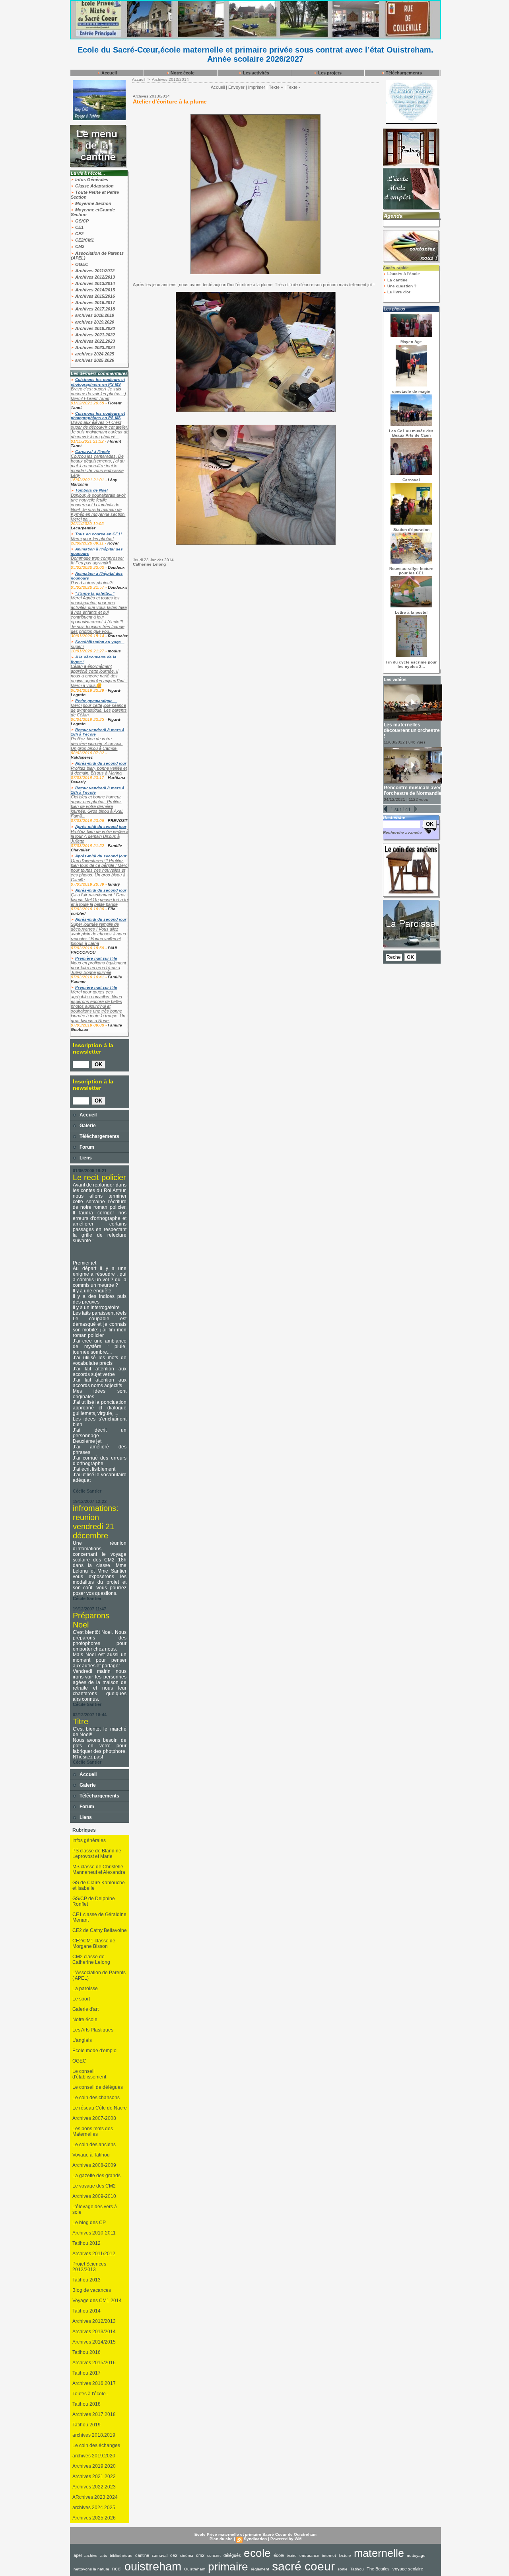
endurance (309, 2556)
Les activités (255, 73)
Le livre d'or (398, 292)
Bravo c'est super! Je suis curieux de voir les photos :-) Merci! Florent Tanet (98, 394)
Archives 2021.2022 (94, 335)
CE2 (79, 234)
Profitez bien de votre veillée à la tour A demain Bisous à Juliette (100, 836)
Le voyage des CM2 (94, 2186)
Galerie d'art (85, 2009)
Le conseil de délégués (98, 2087)
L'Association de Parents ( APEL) (99, 1975)
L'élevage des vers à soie (95, 2209)
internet (329, 2556)
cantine (142, 2555)
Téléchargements (403, 73)
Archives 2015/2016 (94, 296)
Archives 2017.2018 (94, 309)
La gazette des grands (96, 2176)
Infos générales (89, 1840)
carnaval (160, 2556)
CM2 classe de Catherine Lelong (91, 1959)
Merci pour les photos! (92, 539)
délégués (232, 2555)
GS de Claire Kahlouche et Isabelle (99, 1885)
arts (104, 2556)
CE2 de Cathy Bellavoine (100, 1930)
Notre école (182, 73)
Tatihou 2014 (86, 2311)
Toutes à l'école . (90, 2394)
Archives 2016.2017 (94, 302)
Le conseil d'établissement (89, 2074)
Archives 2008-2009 (94, 2165)
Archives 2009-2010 (94, 2196)
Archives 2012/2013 (94, 277)
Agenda (393, 216)
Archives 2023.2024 (94, 347)
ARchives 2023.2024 (95, 2497)
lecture (345, 2556)
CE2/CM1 (84, 240)
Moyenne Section (93, 203)
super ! (78, 646)
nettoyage (416, 2556)
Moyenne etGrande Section (93, 212)
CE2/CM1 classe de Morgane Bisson (94, 1944)
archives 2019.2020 (94, 322)
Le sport (81, 1999)
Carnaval (411, 480)
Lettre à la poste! (411, 612)
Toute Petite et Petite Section (95, 195)
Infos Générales (91, 180)
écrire (292, 2556)
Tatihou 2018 (86, 2404)
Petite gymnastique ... (96, 701)
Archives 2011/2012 (94, 271)
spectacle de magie (411, 391)
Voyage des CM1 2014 (97, 2301)
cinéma (187, 2556)
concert (214, 2556)
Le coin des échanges (96, 2445)
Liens (85, 1158)
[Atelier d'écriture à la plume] (255, 117)
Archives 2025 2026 (94, 2518)
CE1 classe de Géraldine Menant (99, 1917)
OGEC (81, 264)
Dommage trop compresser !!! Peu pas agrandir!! (97, 560)
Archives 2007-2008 (94, 2118)
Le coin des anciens (94, 2145)
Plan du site (221, 2539)
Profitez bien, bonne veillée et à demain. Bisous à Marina (99, 771)
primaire (228, 2567)
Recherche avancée (402, 832)
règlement (260, 2569)
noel (117, 2569)
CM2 (79, 246)
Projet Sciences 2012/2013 (89, 2267)
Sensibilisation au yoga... (100, 642)
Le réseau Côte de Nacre (100, 2108)
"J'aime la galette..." (95, 593)
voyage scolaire (408, 2569)
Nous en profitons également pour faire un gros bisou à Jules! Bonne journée (98, 968)
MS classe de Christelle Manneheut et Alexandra (99, 1870)
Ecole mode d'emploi (95, 2051)
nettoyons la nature (91, 2569)
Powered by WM (286, 2539)
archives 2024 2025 (94, 354)
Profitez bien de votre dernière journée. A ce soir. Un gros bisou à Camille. (97, 744)
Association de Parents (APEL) (97, 256)
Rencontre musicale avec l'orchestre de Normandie (413, 790)
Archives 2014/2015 (94, 290)
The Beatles (378, 2569)
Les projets (329, 73)
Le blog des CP (89, 2223)
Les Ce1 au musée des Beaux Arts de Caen (411, 433)
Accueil (109, 73)
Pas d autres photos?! (92, 583)
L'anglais (82, 2040)
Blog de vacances (92, 2290)
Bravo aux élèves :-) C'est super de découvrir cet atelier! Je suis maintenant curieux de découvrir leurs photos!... (100, 429)
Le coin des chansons (96, 2098)
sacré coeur (303, 2566)
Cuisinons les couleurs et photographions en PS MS (98, 382)
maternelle (379, 2553)
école (279, 2555)
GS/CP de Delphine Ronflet (94, 1901)
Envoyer (236, 87)
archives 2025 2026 (94, 360)
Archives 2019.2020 (94, 328)
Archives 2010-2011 (94, 2233)
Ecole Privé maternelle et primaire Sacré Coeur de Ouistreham (255, 2534)
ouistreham (153, 2566)
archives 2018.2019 (94, 315)
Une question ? (401, 286)
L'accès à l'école (403, 274)
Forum (86, 1147)
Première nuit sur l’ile (96, 958)
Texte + (276, 87)
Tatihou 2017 (86, 2373)
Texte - (293, 87)
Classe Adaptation (94, 186)
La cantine (397, 280)
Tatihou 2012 (86, 2243)
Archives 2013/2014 (94, 283)
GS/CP (81, 221)
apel (78, 2555)
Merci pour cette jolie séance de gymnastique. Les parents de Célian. (99, 710)
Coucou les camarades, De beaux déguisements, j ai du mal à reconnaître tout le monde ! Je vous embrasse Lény (98, 466)
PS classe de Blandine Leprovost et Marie (97, 1854)
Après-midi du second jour (101, 763)
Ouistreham (195, 2569)
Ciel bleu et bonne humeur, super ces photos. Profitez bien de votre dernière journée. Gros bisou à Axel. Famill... (97, 806)
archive (91, 2556)
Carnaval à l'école (93, 452)
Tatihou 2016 (86, 2352)
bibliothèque (121, 2556)
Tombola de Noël (91, 490)
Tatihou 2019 (86, 2425)
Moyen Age (411, 342)
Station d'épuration (411, 530)
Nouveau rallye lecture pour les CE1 (411, 571)
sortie (343, 2569)
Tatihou (357, 2569)
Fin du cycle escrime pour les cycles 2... (411, 664)
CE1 (79, 227)
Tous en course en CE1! (98, 534)
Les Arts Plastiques (93, 2030)
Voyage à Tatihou (91, 2155)
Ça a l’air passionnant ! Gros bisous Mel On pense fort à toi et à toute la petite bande (100, 900)
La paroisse (85, 1989)
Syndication (255, 2539)
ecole (257, 2553)
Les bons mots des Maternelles (93, 2131)
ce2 (174, 2555)
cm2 (200, 2555)
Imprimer (257, 87)
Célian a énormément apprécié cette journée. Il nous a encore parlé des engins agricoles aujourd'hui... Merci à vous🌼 (99, 676)
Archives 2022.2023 (94, 341)
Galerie (87, 1126)
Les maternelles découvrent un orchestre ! (412, 730)
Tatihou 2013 (86, 2280)
